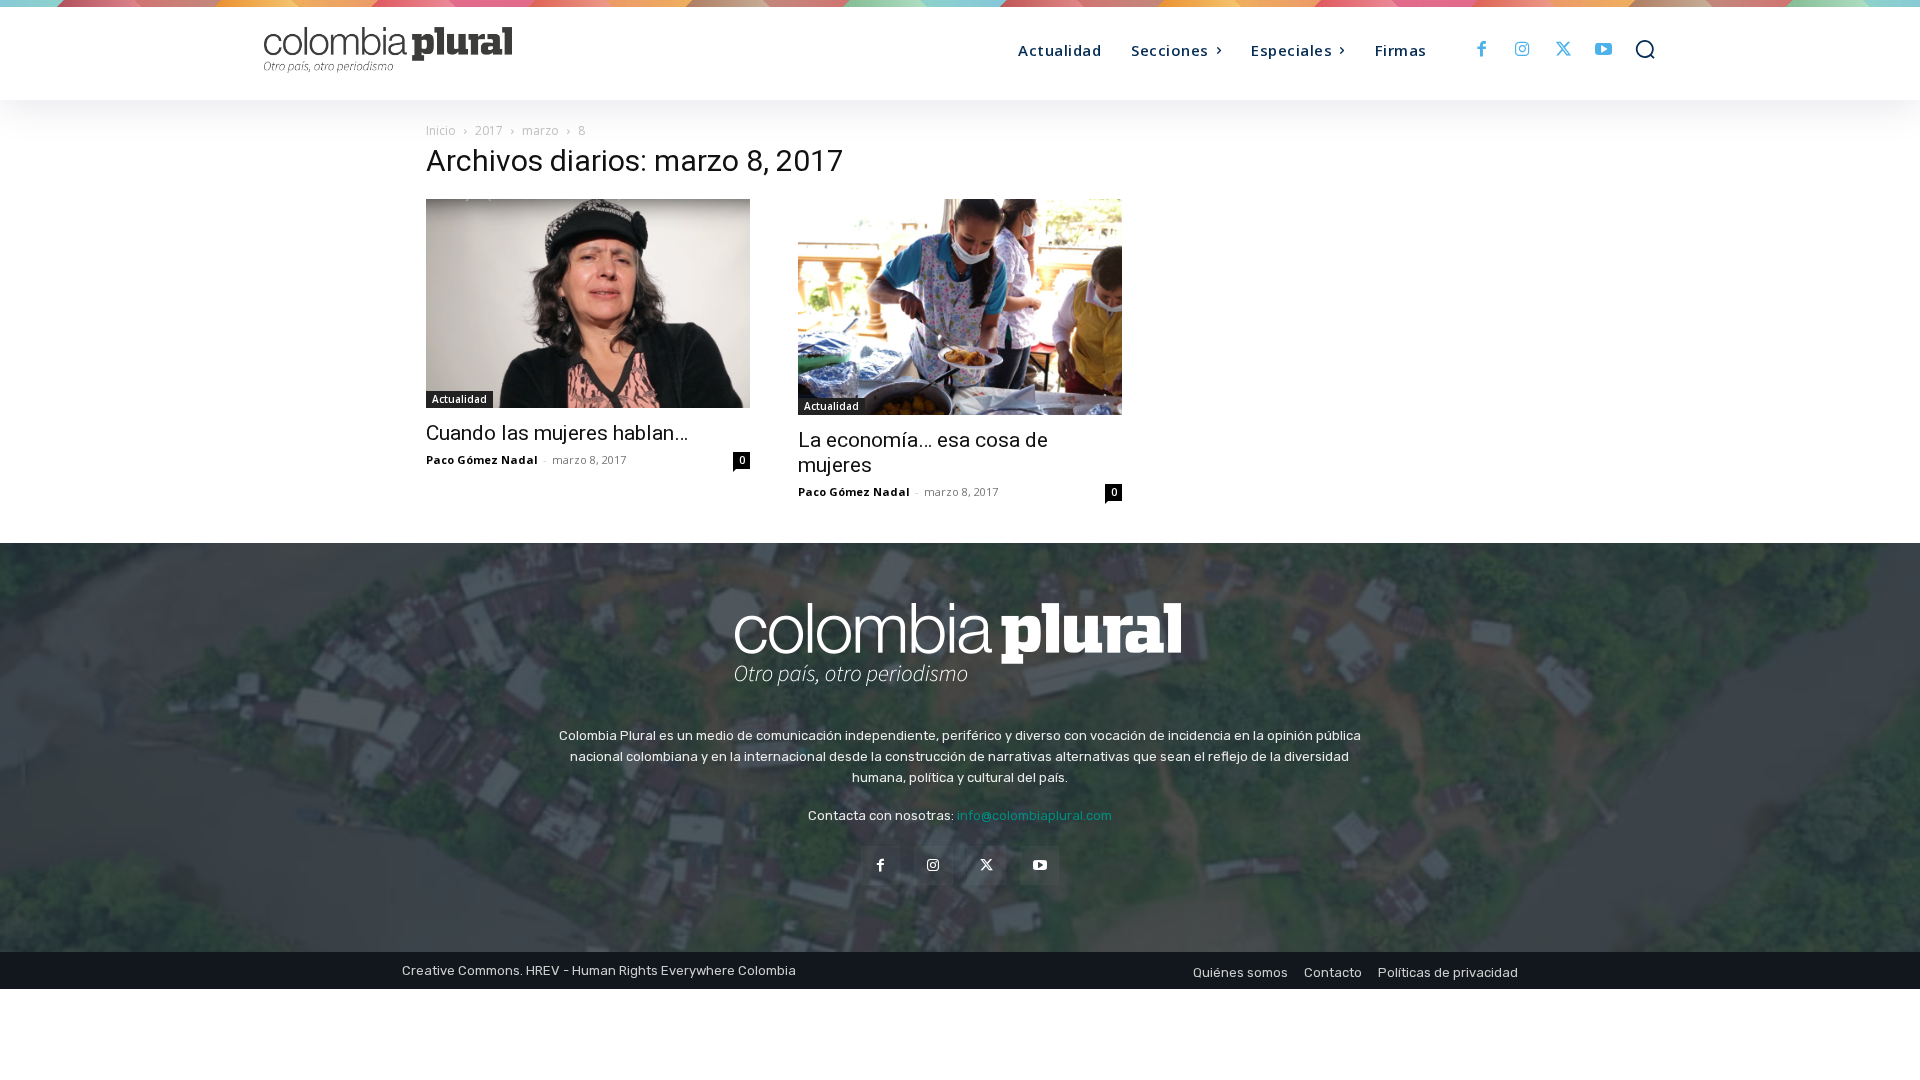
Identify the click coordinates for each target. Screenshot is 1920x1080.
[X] (1563, 50)
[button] (1645, 49)
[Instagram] (1522, 50)
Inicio (441, 130)
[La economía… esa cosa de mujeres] (960, 307)
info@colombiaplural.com (1034, 815)
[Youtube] (1603, 50)
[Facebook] (1482, 50)
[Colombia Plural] (438, 50)
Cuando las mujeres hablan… (557, 433)
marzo (540, 130)
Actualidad (459, 399)
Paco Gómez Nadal (482, 459)
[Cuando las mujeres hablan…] (588, 303)
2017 (489, 130)
